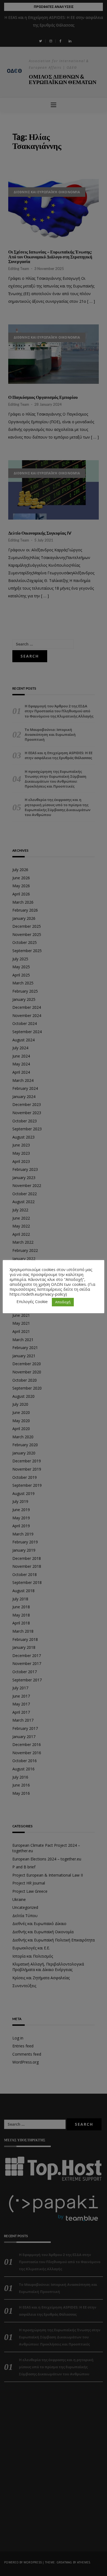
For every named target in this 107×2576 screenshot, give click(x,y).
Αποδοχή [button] (63, 1302)
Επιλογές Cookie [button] (32, 1301)
